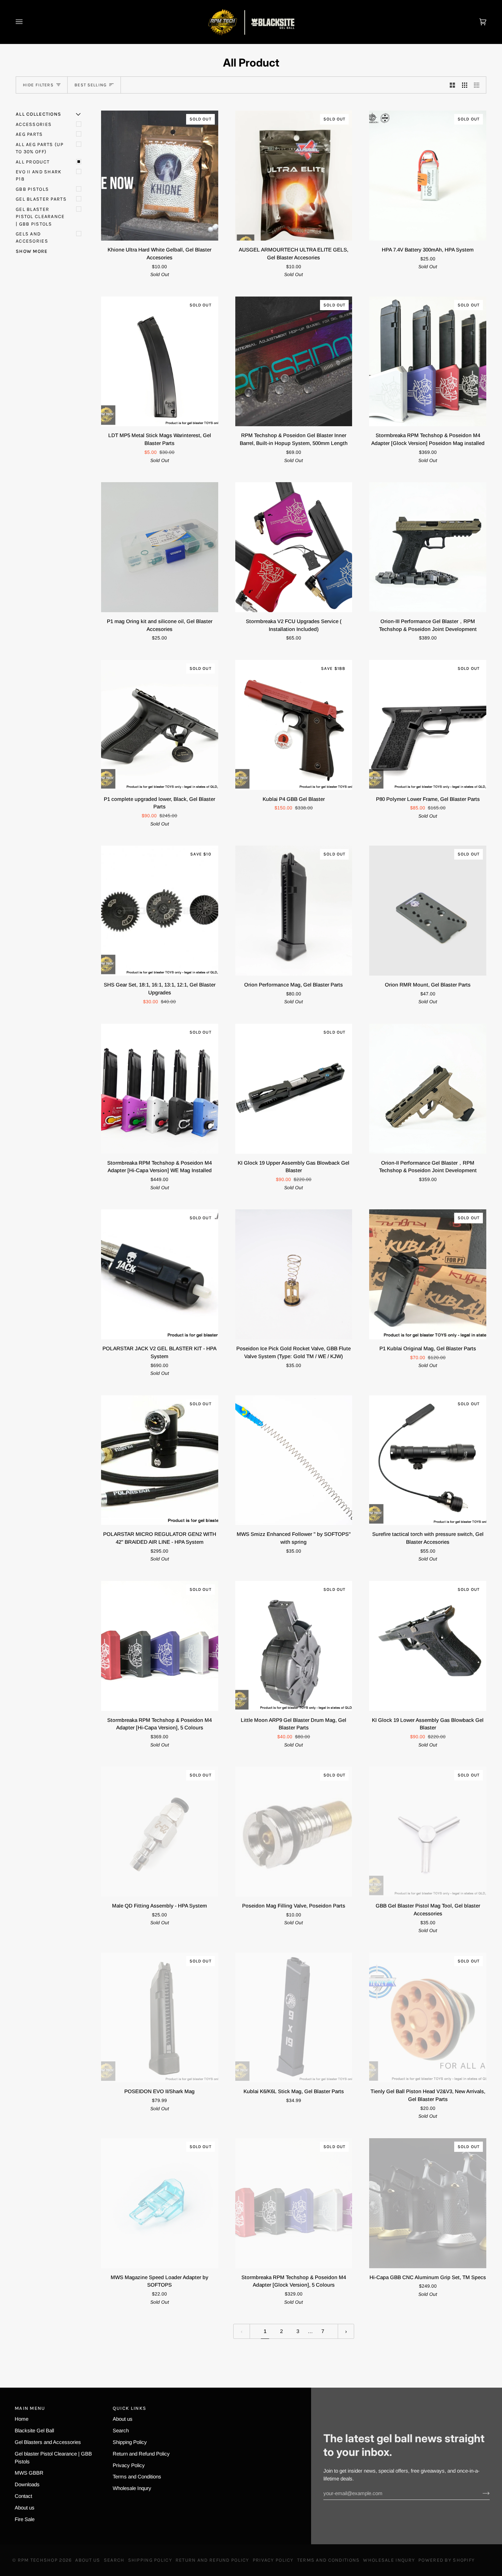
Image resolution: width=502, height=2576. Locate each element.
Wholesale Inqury (132, 2488)
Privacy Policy (129, 2465)
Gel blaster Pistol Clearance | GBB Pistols (40, 217)
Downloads (27, 2484)
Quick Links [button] (129, 2408)
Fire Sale (25, 2519)
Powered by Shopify (447, 2560)
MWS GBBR (29, 2473)
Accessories (34, 124)
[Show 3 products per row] (465, 85)
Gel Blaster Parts (41, 199)
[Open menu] (26, 22)
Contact (23, 2496)
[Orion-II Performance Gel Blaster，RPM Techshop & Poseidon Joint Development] (428, 1089)
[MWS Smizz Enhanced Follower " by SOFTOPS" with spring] (294, 1460)
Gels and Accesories (32, 238)
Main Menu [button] (30, 2408)
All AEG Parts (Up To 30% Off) (40, 148)
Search (121, 2430)
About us (25, 2508)
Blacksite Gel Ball (34, 2430)
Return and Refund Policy (141, 2454)
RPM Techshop (38, 2560)
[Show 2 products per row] (452, 85)
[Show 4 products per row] (478, 85)
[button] (251, 2406)
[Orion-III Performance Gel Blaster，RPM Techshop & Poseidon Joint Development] (428, 547)
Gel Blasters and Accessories (48, 2442)
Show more (32, 251)
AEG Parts (29, 134)
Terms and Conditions (137, 2477)
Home (22, 2419)
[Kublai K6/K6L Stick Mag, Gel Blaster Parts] (294, 2018)
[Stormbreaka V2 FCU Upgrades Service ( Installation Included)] (294, 547)
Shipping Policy (130, 2442)
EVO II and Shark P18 (39, 175)
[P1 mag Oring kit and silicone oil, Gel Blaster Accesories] (160, 547)
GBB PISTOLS (32, 189)
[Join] (481, 2493)
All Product (33, 162)
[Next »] (346, 2331)
